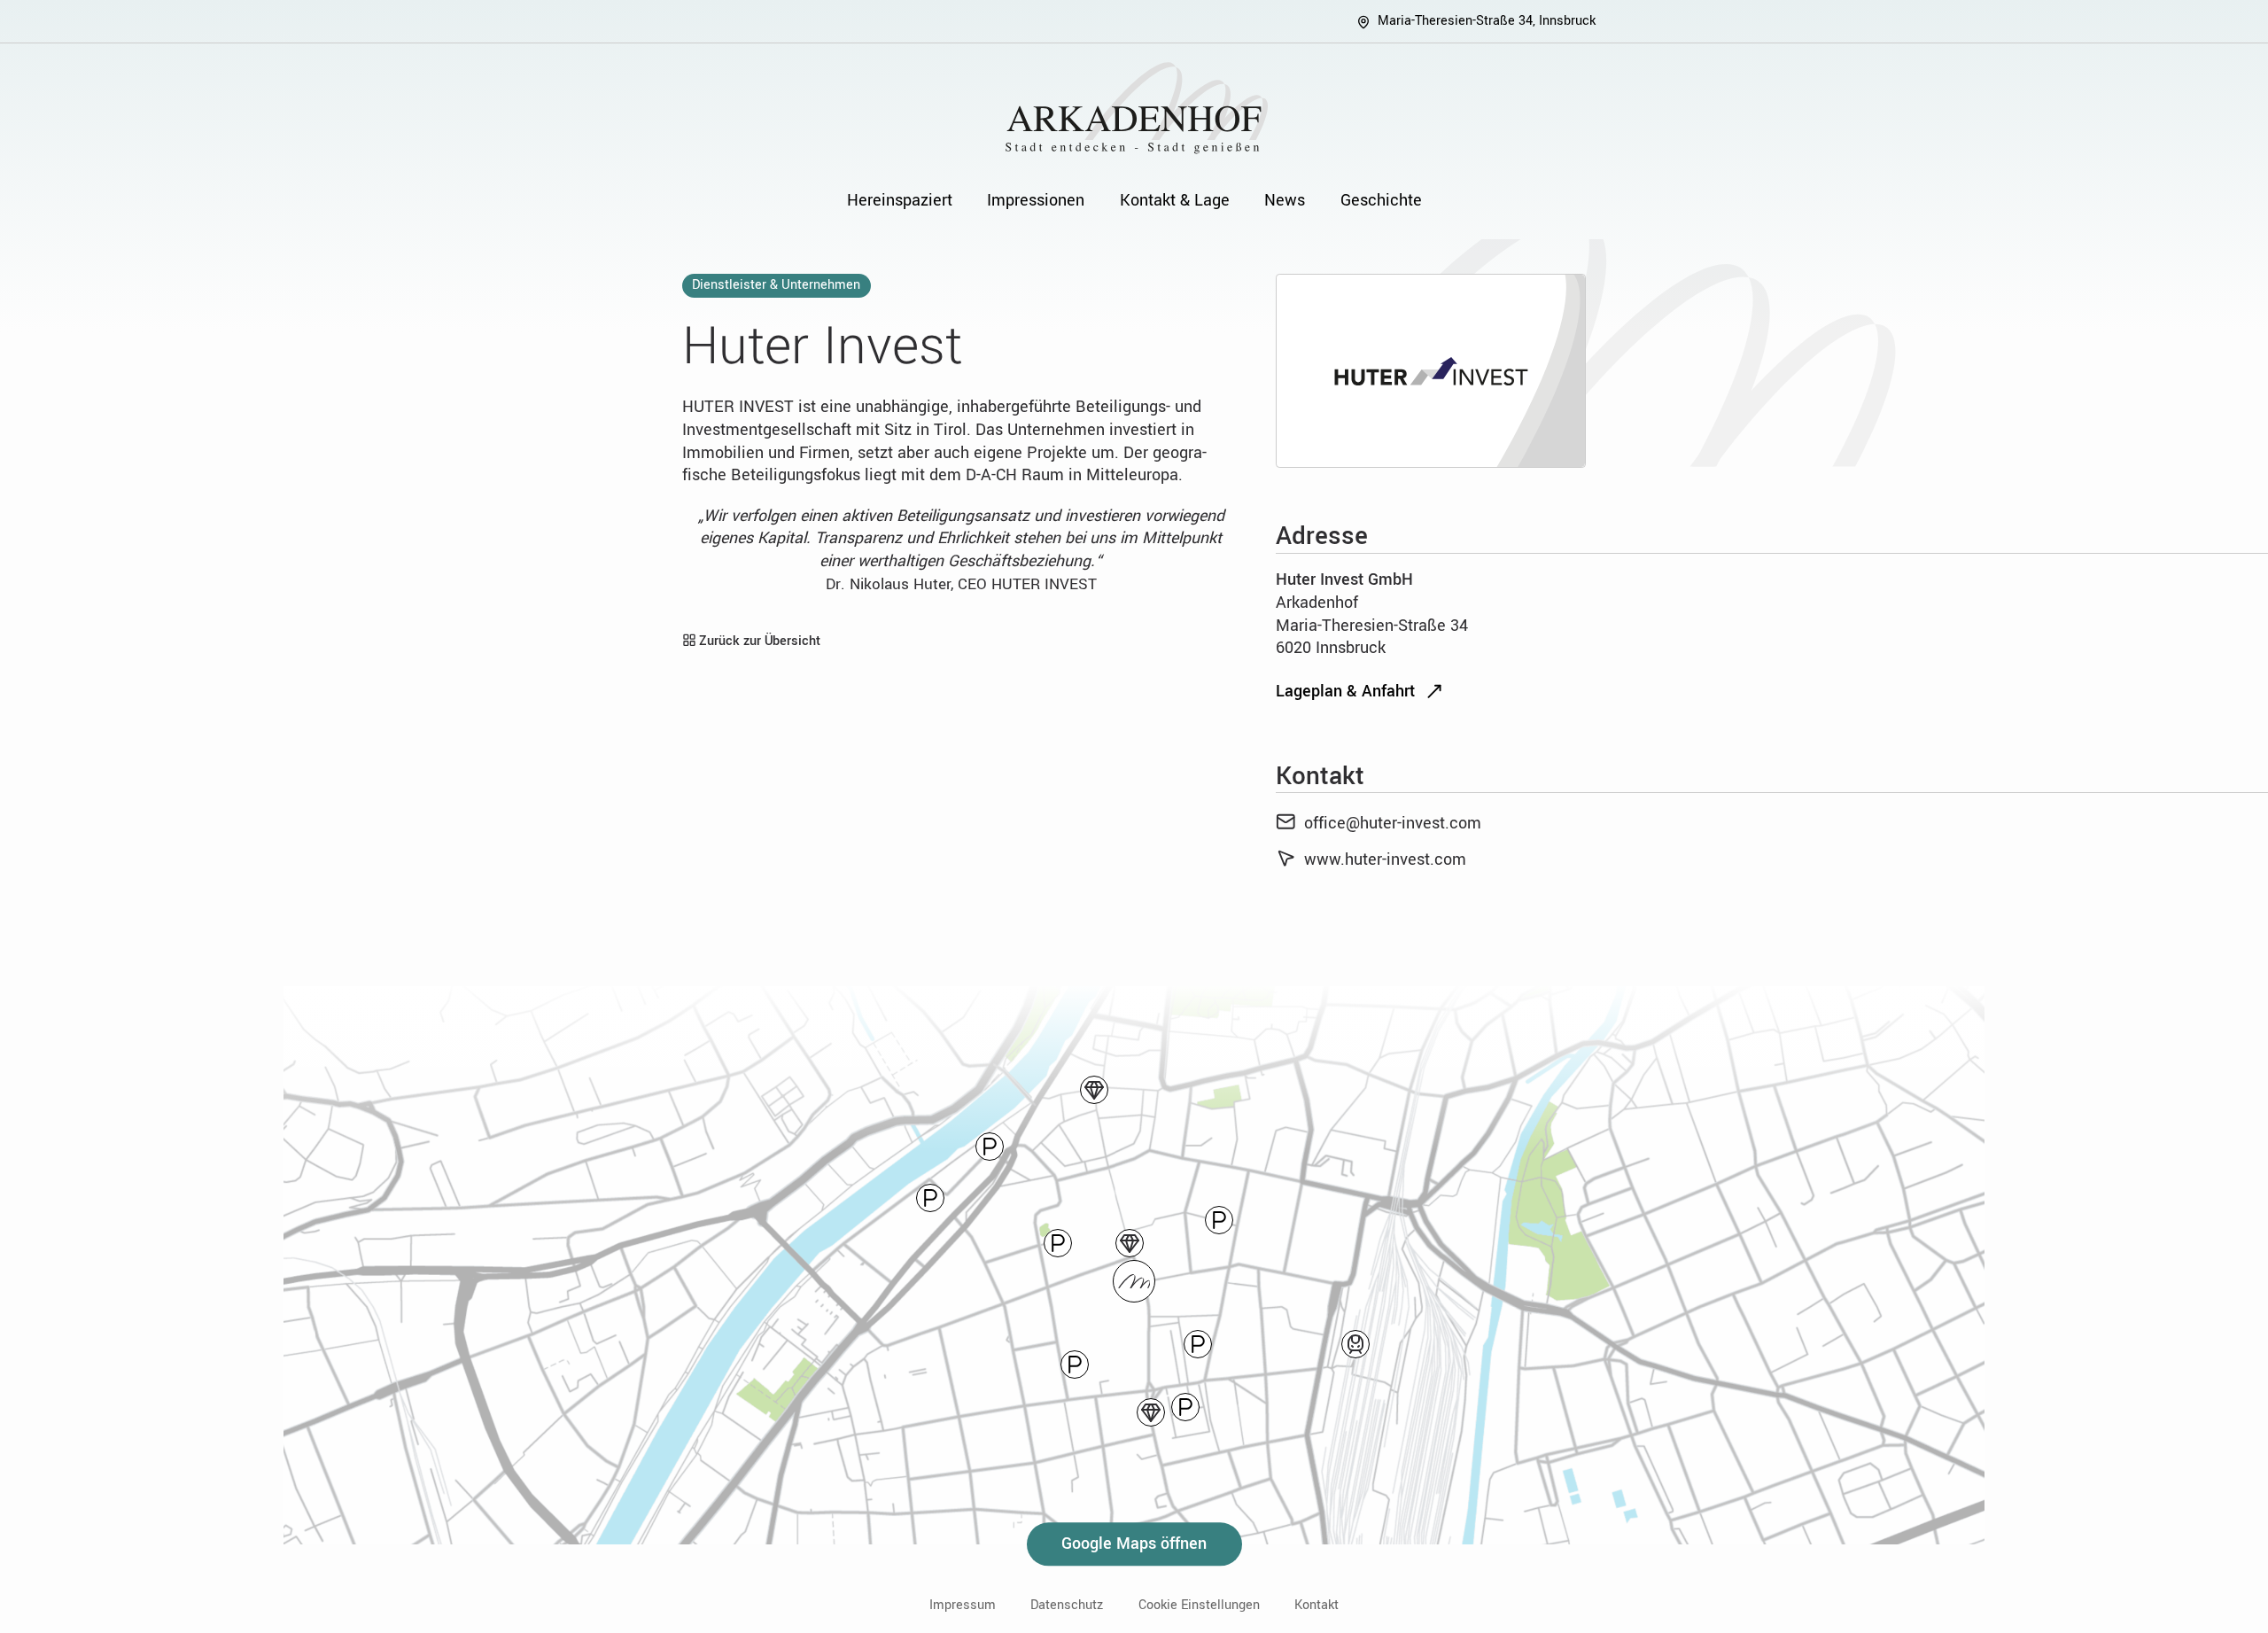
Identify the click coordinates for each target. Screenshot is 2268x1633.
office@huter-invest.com (1393, 823)
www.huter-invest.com (1385, 859)
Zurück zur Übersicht (758, 641)
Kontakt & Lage (1175, 200)
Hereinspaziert (900, 200)
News (1285, 200)
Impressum (963, 1606)
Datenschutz (1067, 1606)
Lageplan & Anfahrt (1345, 691)
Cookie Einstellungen (1199, 1606)
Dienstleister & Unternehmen (776, 285)
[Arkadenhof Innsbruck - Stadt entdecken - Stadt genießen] (1134, 108)
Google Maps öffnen (1134, 1544)
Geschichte (1381, 200)
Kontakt (1317, 1606)
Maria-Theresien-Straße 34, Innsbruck (1487, 21)
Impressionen (1036, 200)
